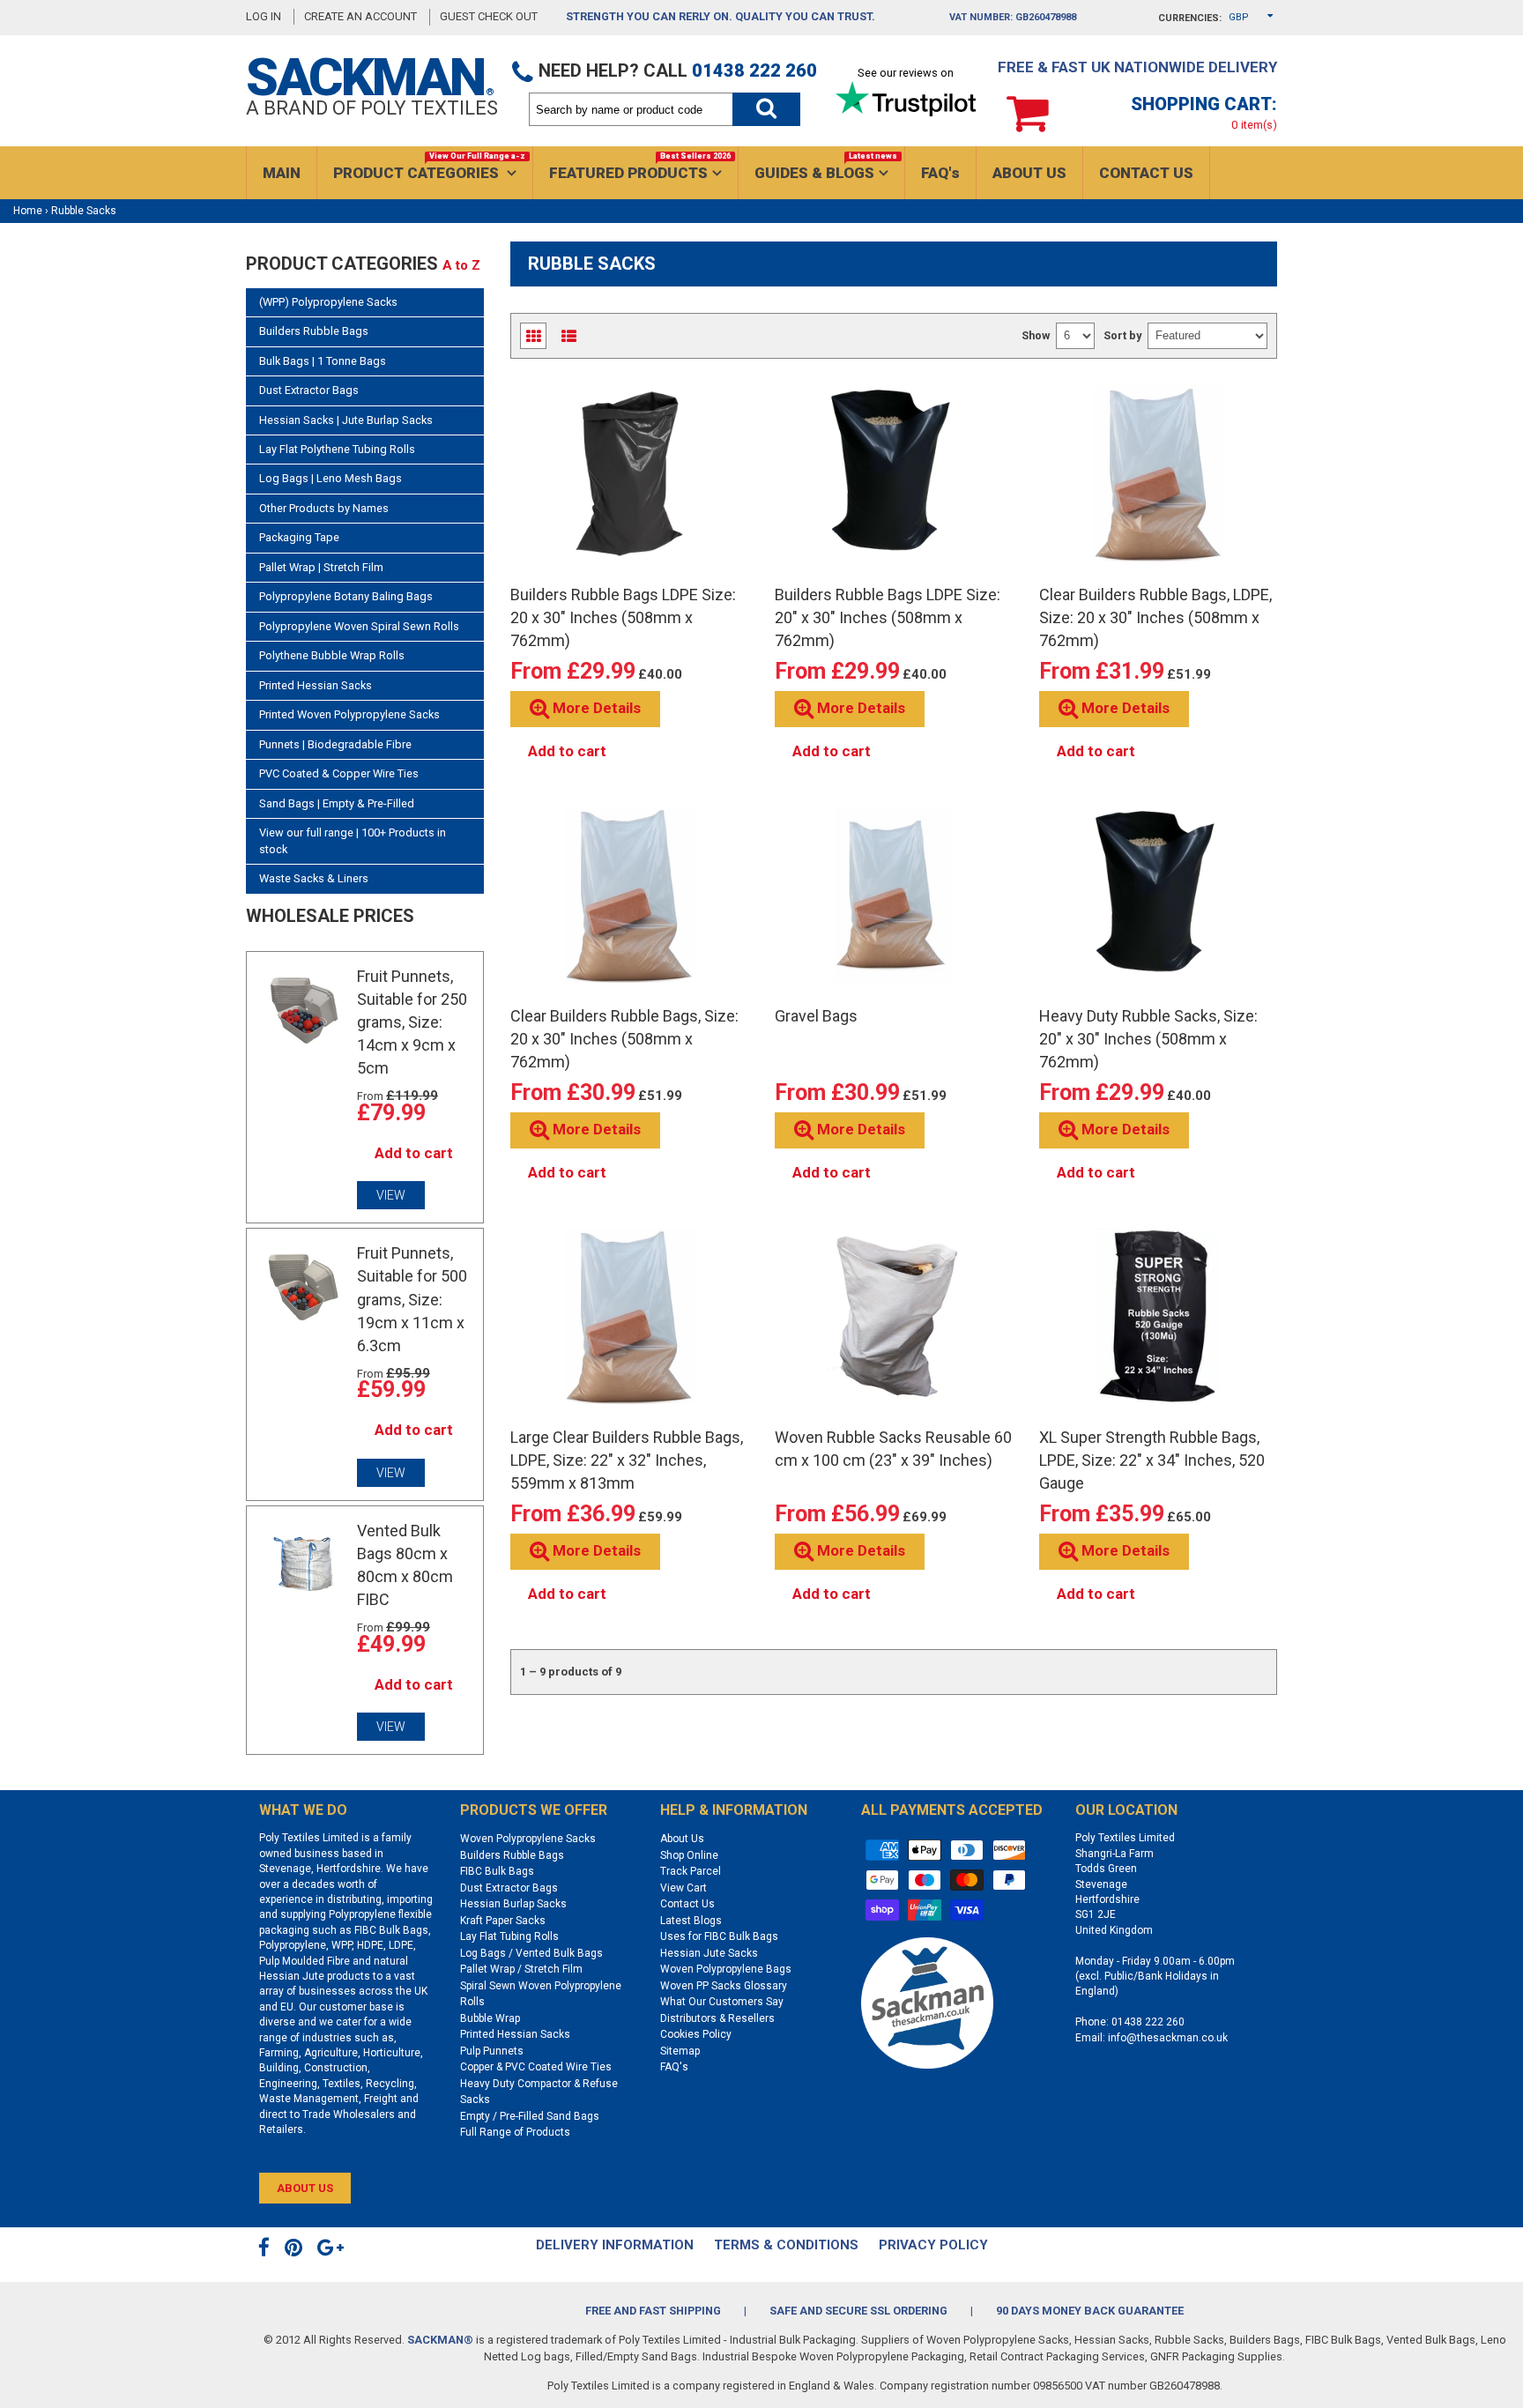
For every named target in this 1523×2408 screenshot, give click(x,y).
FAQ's (940, 173)
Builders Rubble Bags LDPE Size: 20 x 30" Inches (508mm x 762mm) (623, 617)
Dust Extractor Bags (309, 390)
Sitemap (680, 2051)
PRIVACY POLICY (933, 2245)
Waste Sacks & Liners (314, 878)
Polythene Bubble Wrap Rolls (332, 655)
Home (28, 211)
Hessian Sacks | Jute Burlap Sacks (346, 420)
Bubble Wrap (490, 2018)
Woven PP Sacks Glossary (724, 1986)
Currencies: (1190, 18)
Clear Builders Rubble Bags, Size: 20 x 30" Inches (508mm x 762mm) (624, 1039)
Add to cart (414, 1153)
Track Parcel (691, 1871)
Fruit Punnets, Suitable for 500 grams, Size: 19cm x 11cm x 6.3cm (412, 1299)
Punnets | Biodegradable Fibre (335, 744)
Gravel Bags (816, 1016)
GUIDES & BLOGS (826, 167)
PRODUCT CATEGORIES (429, 167)
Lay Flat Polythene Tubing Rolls (337, 449)
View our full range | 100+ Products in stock (353, 840)
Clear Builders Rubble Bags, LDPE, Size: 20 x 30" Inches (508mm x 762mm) (1155, 617)
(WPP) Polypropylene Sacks (328, 302)
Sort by (1122, 335)
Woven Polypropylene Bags (726, 1969)
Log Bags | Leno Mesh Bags (331, 478)
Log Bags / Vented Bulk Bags (531, 1953)
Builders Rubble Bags (314, 331)
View (391, 1195)
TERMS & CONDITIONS (786, 2245)
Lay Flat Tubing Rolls (509, 1936)
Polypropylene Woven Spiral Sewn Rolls (359, 626)
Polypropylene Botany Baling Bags (346, 596)
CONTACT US (1146, 173)
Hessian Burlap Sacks (513, 1904)
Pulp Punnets (492, 2051)
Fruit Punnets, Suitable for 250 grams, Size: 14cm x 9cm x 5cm (412, 1022)
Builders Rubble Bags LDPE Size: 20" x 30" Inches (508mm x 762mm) (888, 617)
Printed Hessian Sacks (316, 685)
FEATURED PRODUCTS (640, 167)
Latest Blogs (691, 1921)
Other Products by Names (324, 508)
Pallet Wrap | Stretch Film (321, 567)
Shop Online (689, 1855)
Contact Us (687, 1904)
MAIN (282, 173)
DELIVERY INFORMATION (615, 2245)
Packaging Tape (299, 537)
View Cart (683, 1888)
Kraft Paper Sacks (503, 1921)
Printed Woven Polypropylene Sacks (349, 714)
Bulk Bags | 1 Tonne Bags (323, 361)
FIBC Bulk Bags (497, 1871)
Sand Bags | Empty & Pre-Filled (337, 803)
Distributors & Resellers (717, 2018)
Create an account (360, 16)
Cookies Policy (696, 2034)
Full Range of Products (515, 2132)
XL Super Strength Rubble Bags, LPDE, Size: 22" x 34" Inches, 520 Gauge (1152, 1460)
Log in (264, 16)
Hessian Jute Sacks (709, 1953)
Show (1036, 335)
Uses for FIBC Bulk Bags (719, 1936)
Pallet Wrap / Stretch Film (521, 1969)
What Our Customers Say (722, 2002)
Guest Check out (490, 16)
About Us (682, 1839)
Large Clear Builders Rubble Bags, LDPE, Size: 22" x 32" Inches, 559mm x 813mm (627, 1460)
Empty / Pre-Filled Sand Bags (530, 2116)
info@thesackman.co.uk (1168, 2038)
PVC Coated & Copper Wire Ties (339, 773)
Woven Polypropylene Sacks (528, 1839)
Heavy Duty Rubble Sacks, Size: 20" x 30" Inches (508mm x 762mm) (1148, 1039)
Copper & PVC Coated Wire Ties (536, 2067)
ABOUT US (1029, 173)
